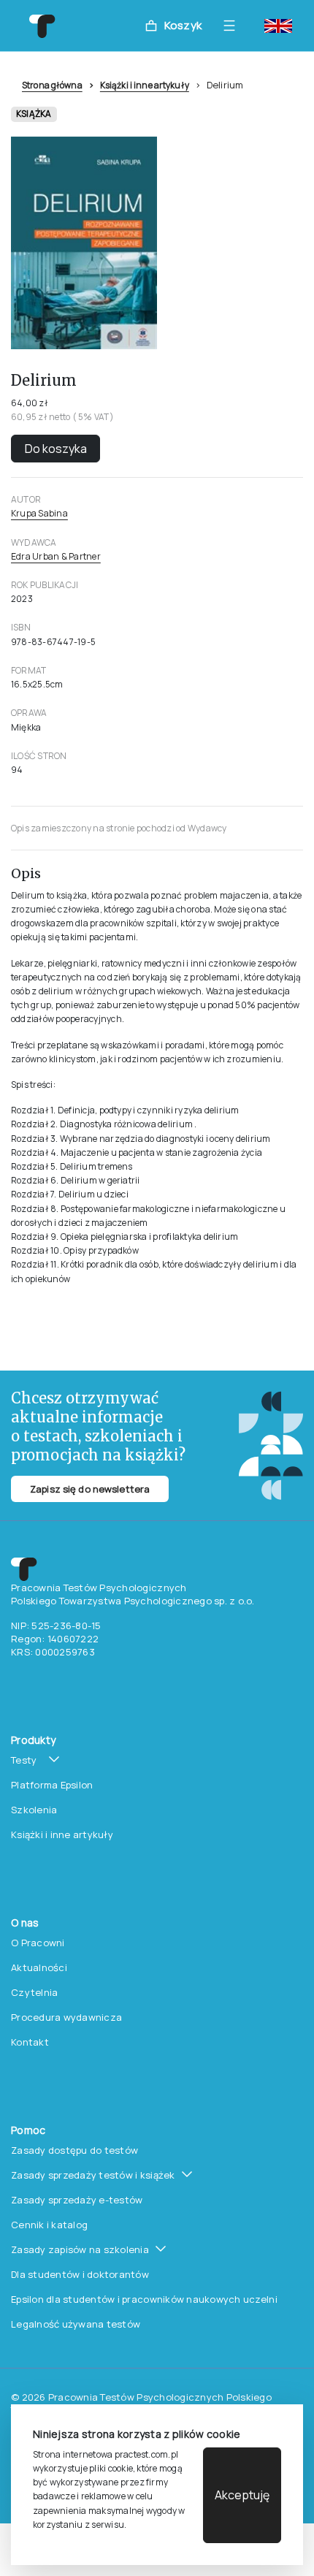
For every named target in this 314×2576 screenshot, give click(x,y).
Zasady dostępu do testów (74, 2150)
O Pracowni (38, 1943)
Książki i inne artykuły (145, 85)
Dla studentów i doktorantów (80, 2274)
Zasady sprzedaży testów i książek (93, 2175)
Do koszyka (56, 449)
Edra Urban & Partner (56, 556)
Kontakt (30, 2042)
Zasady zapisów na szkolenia (80, 2249)
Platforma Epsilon (52, 1785)
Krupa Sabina (39, 513)
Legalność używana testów (76, 2324)
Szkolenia (34, 1810)
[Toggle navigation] (233, 26)
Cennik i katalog (49, 2225)
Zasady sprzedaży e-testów (77, 2200)
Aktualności (39, 1967)
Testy (24, 1760)
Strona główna (52, 85)
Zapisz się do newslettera (90, 1489)
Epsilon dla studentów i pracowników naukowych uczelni (144, 2299)
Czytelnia (34, 1992)
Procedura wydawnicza (66, 2017)
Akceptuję (242, 2495)
